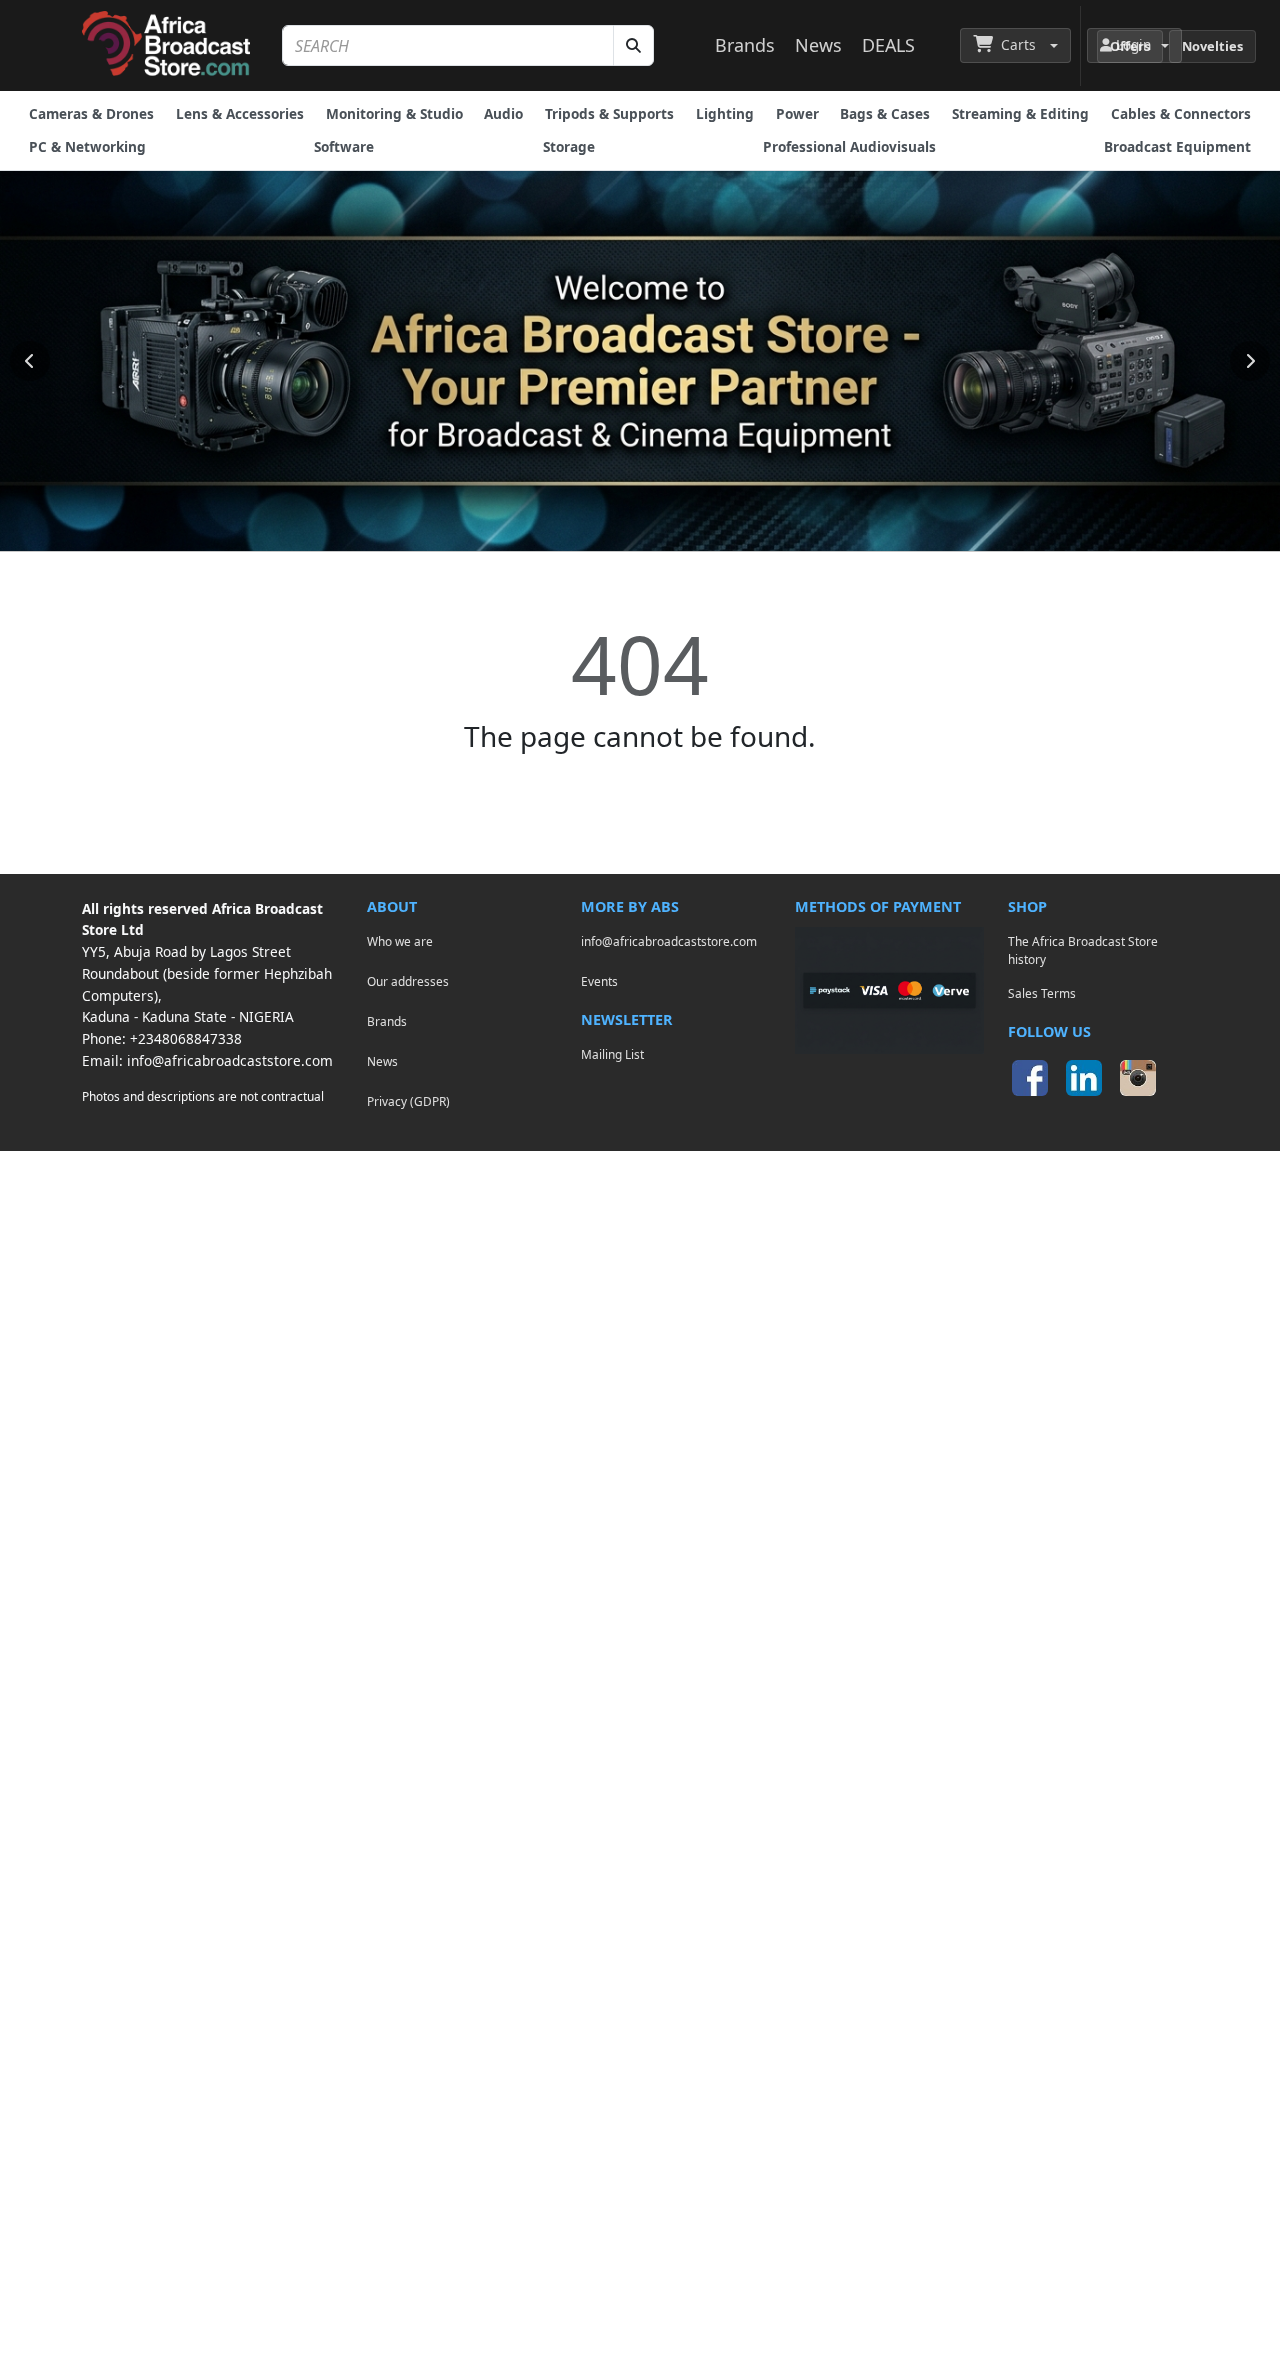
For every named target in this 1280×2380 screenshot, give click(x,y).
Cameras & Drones (91, 113)
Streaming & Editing (1020, 113)
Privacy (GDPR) (408, 1101)
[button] (1015, 45)
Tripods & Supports (609, 113)
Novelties (1212, 46)
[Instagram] (1138, 1078)
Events (599, 981)
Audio (503, 113)
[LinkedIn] (1084, 1078)
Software (344, 146)
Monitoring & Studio (394, 113)
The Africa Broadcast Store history (1083, 950)
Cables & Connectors (1181, 113)
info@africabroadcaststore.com (230, 1060)
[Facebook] (1030, 1078)
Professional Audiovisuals (849, 146)
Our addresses (408, 981)
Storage (569, 146)
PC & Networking (87, 146)
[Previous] (30, 361)
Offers (1130, 46)
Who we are (400, 941)
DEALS (888, 45)
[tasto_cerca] (633, 45)
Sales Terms (1042, 993)
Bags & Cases (885, 113)
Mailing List (612, 1054)
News (818, 45)
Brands (745, 45)
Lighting (725, 113)
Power (797, 113)
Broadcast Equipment (1177, 146)
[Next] (1250, 361)
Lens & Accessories (240, 113)
